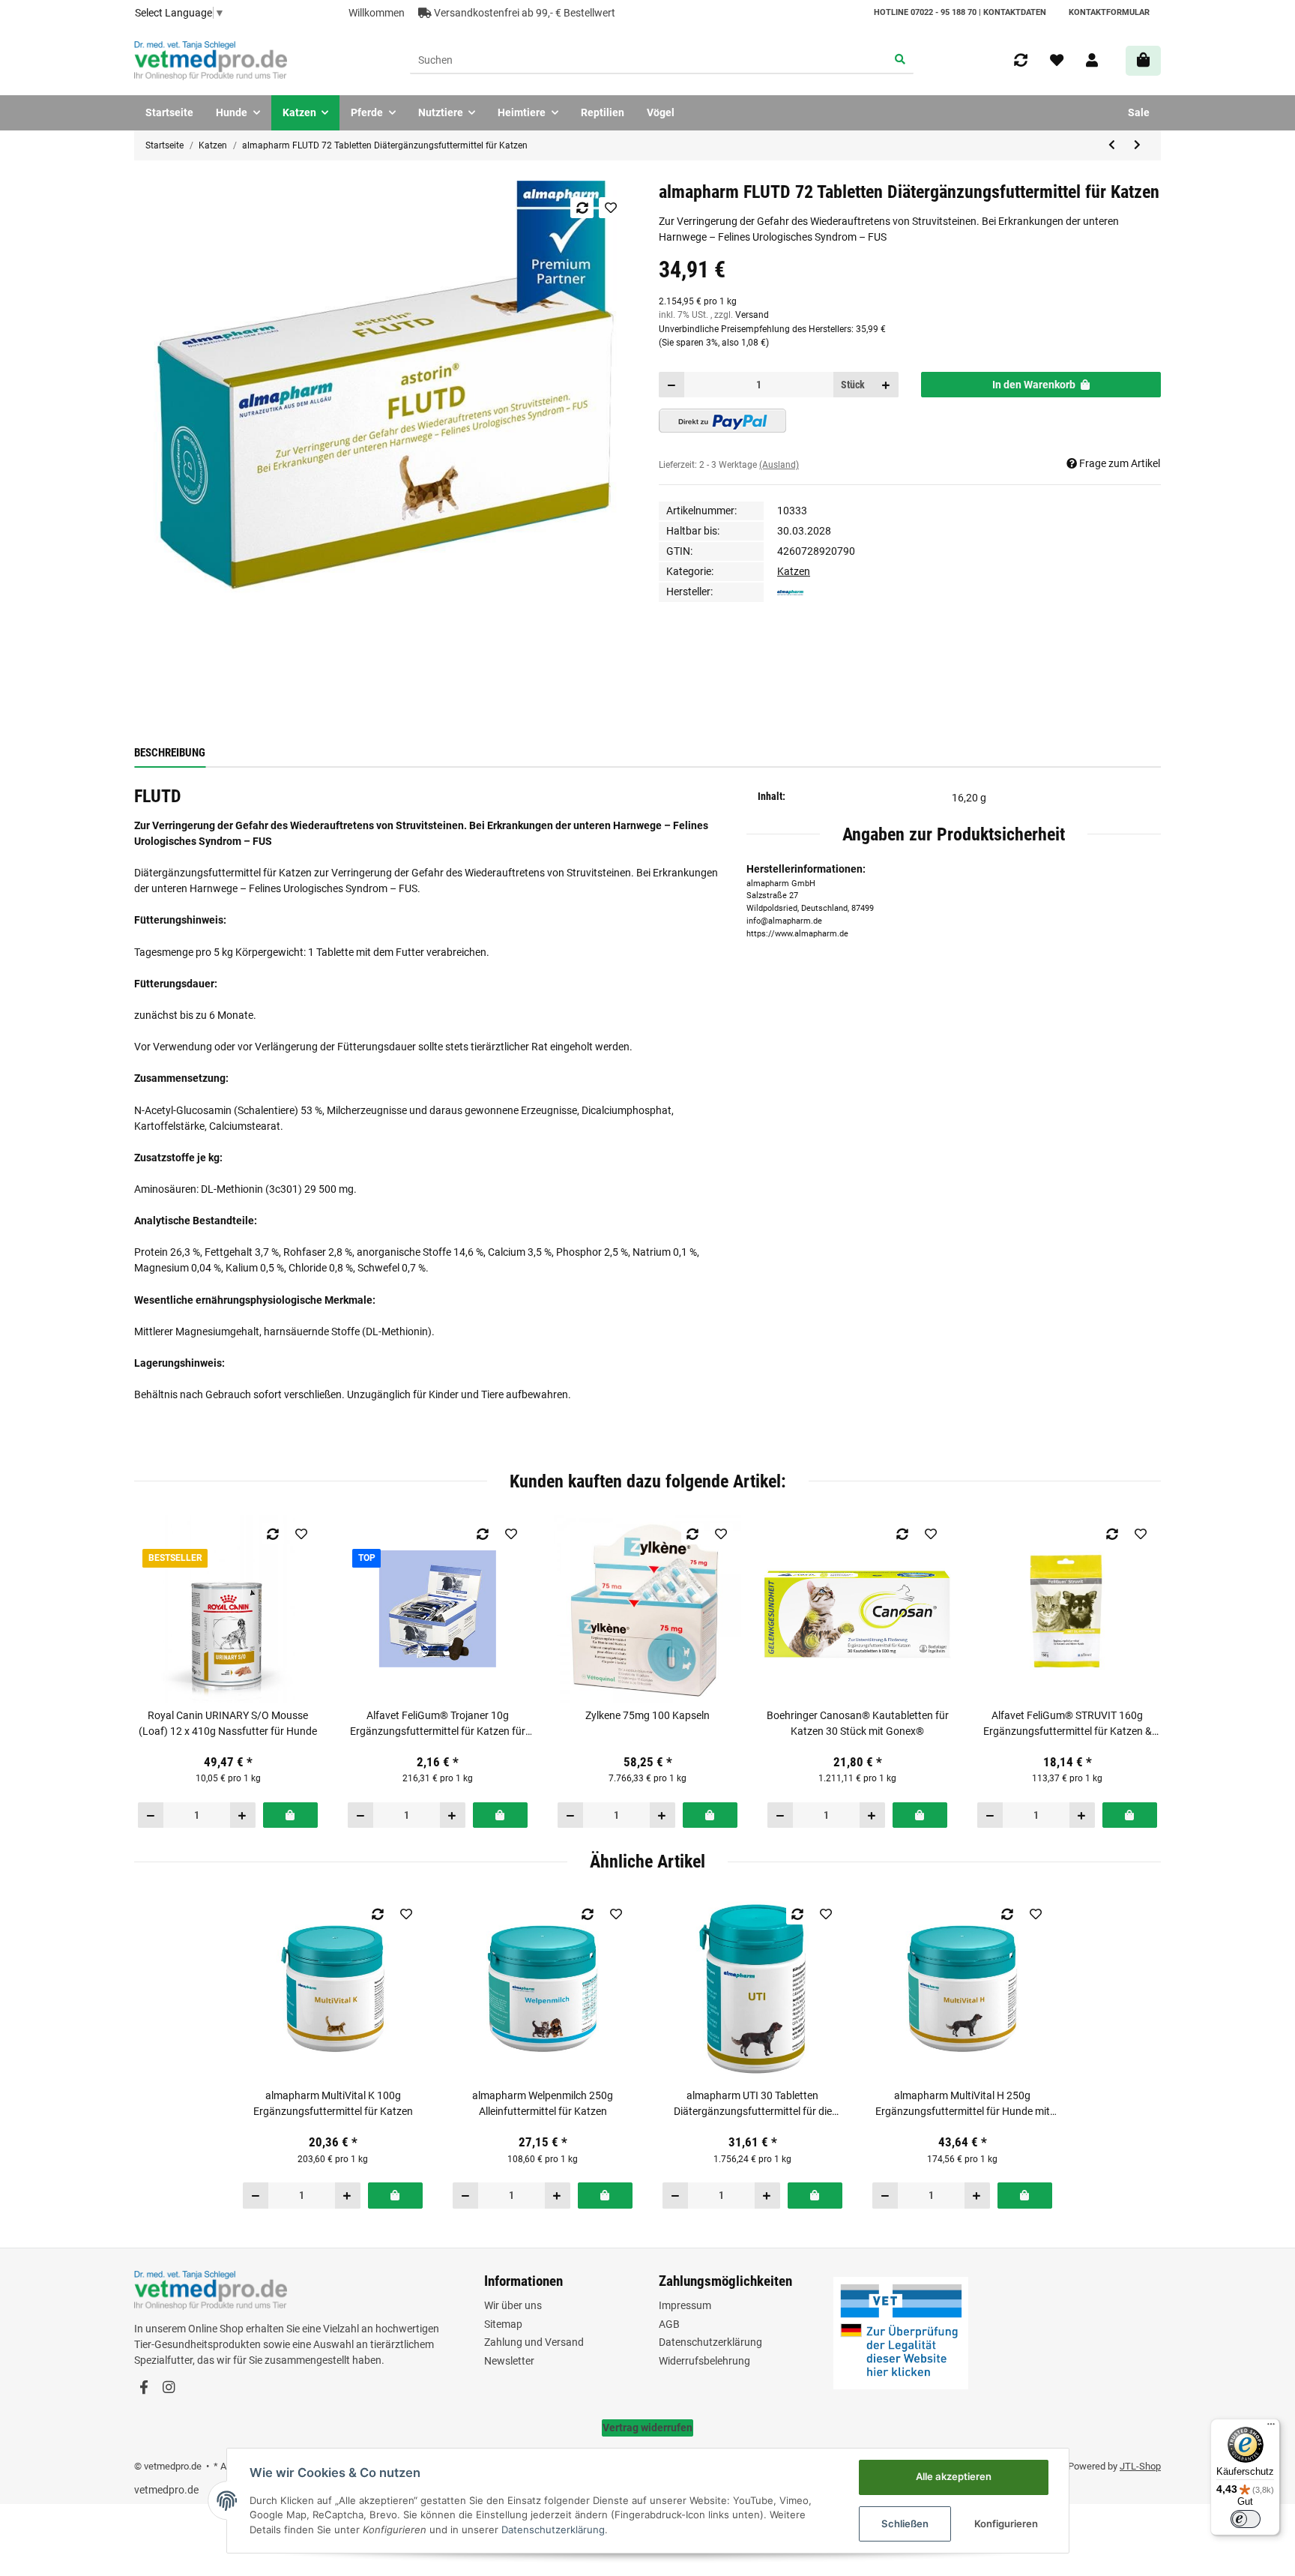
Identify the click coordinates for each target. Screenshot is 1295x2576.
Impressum (685, 2305)
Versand (752, 315)
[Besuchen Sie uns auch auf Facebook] (144, 2388)
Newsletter (509, 2361)
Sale (1139, 112)
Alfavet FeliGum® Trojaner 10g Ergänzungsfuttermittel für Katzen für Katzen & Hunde (438, 1724)
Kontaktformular (1109, 12)
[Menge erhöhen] (886, 385)
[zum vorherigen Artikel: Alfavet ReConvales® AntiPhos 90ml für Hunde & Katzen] (1112, 145)
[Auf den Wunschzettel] (610, 208)
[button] (1092, 61)
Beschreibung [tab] (170, 753)
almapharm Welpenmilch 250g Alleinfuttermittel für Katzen (543, 2103)
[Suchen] (900, 61)
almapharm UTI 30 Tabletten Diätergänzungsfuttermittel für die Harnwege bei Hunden (753, 2104)
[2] (722, 421)
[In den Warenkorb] (290, 1815)
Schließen (905, 2524)
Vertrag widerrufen (647, 2428)
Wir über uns (513, 2305)
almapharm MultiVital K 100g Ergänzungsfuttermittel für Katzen (333, 2103)
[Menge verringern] (672, 385)
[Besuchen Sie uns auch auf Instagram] (168, 2388)
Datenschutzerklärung (710, 2342)
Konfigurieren (1006, 2524)
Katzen (794, 571)
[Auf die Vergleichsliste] (582, 208)
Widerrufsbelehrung (704, 2361)
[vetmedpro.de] (211, 61)
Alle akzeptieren (954, 2476)
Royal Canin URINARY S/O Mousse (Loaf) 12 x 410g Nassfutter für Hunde (228, 1723)
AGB (669, 2324)
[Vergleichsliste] (1021, 61)
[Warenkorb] (1143, 60)
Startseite (169, 112)
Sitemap (503, 2324)
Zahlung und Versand (534, 2342)
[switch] (1246, 2519)
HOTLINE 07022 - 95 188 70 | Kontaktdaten (960, 12)
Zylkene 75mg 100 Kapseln (647, 1715)
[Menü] (1271, 2428)
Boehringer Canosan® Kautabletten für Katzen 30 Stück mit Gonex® (858, 1723)
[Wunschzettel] (1057, 61)
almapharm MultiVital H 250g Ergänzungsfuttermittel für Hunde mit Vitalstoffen (963, 2104)
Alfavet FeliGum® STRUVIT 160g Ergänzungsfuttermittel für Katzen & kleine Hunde (1068, 1724)
